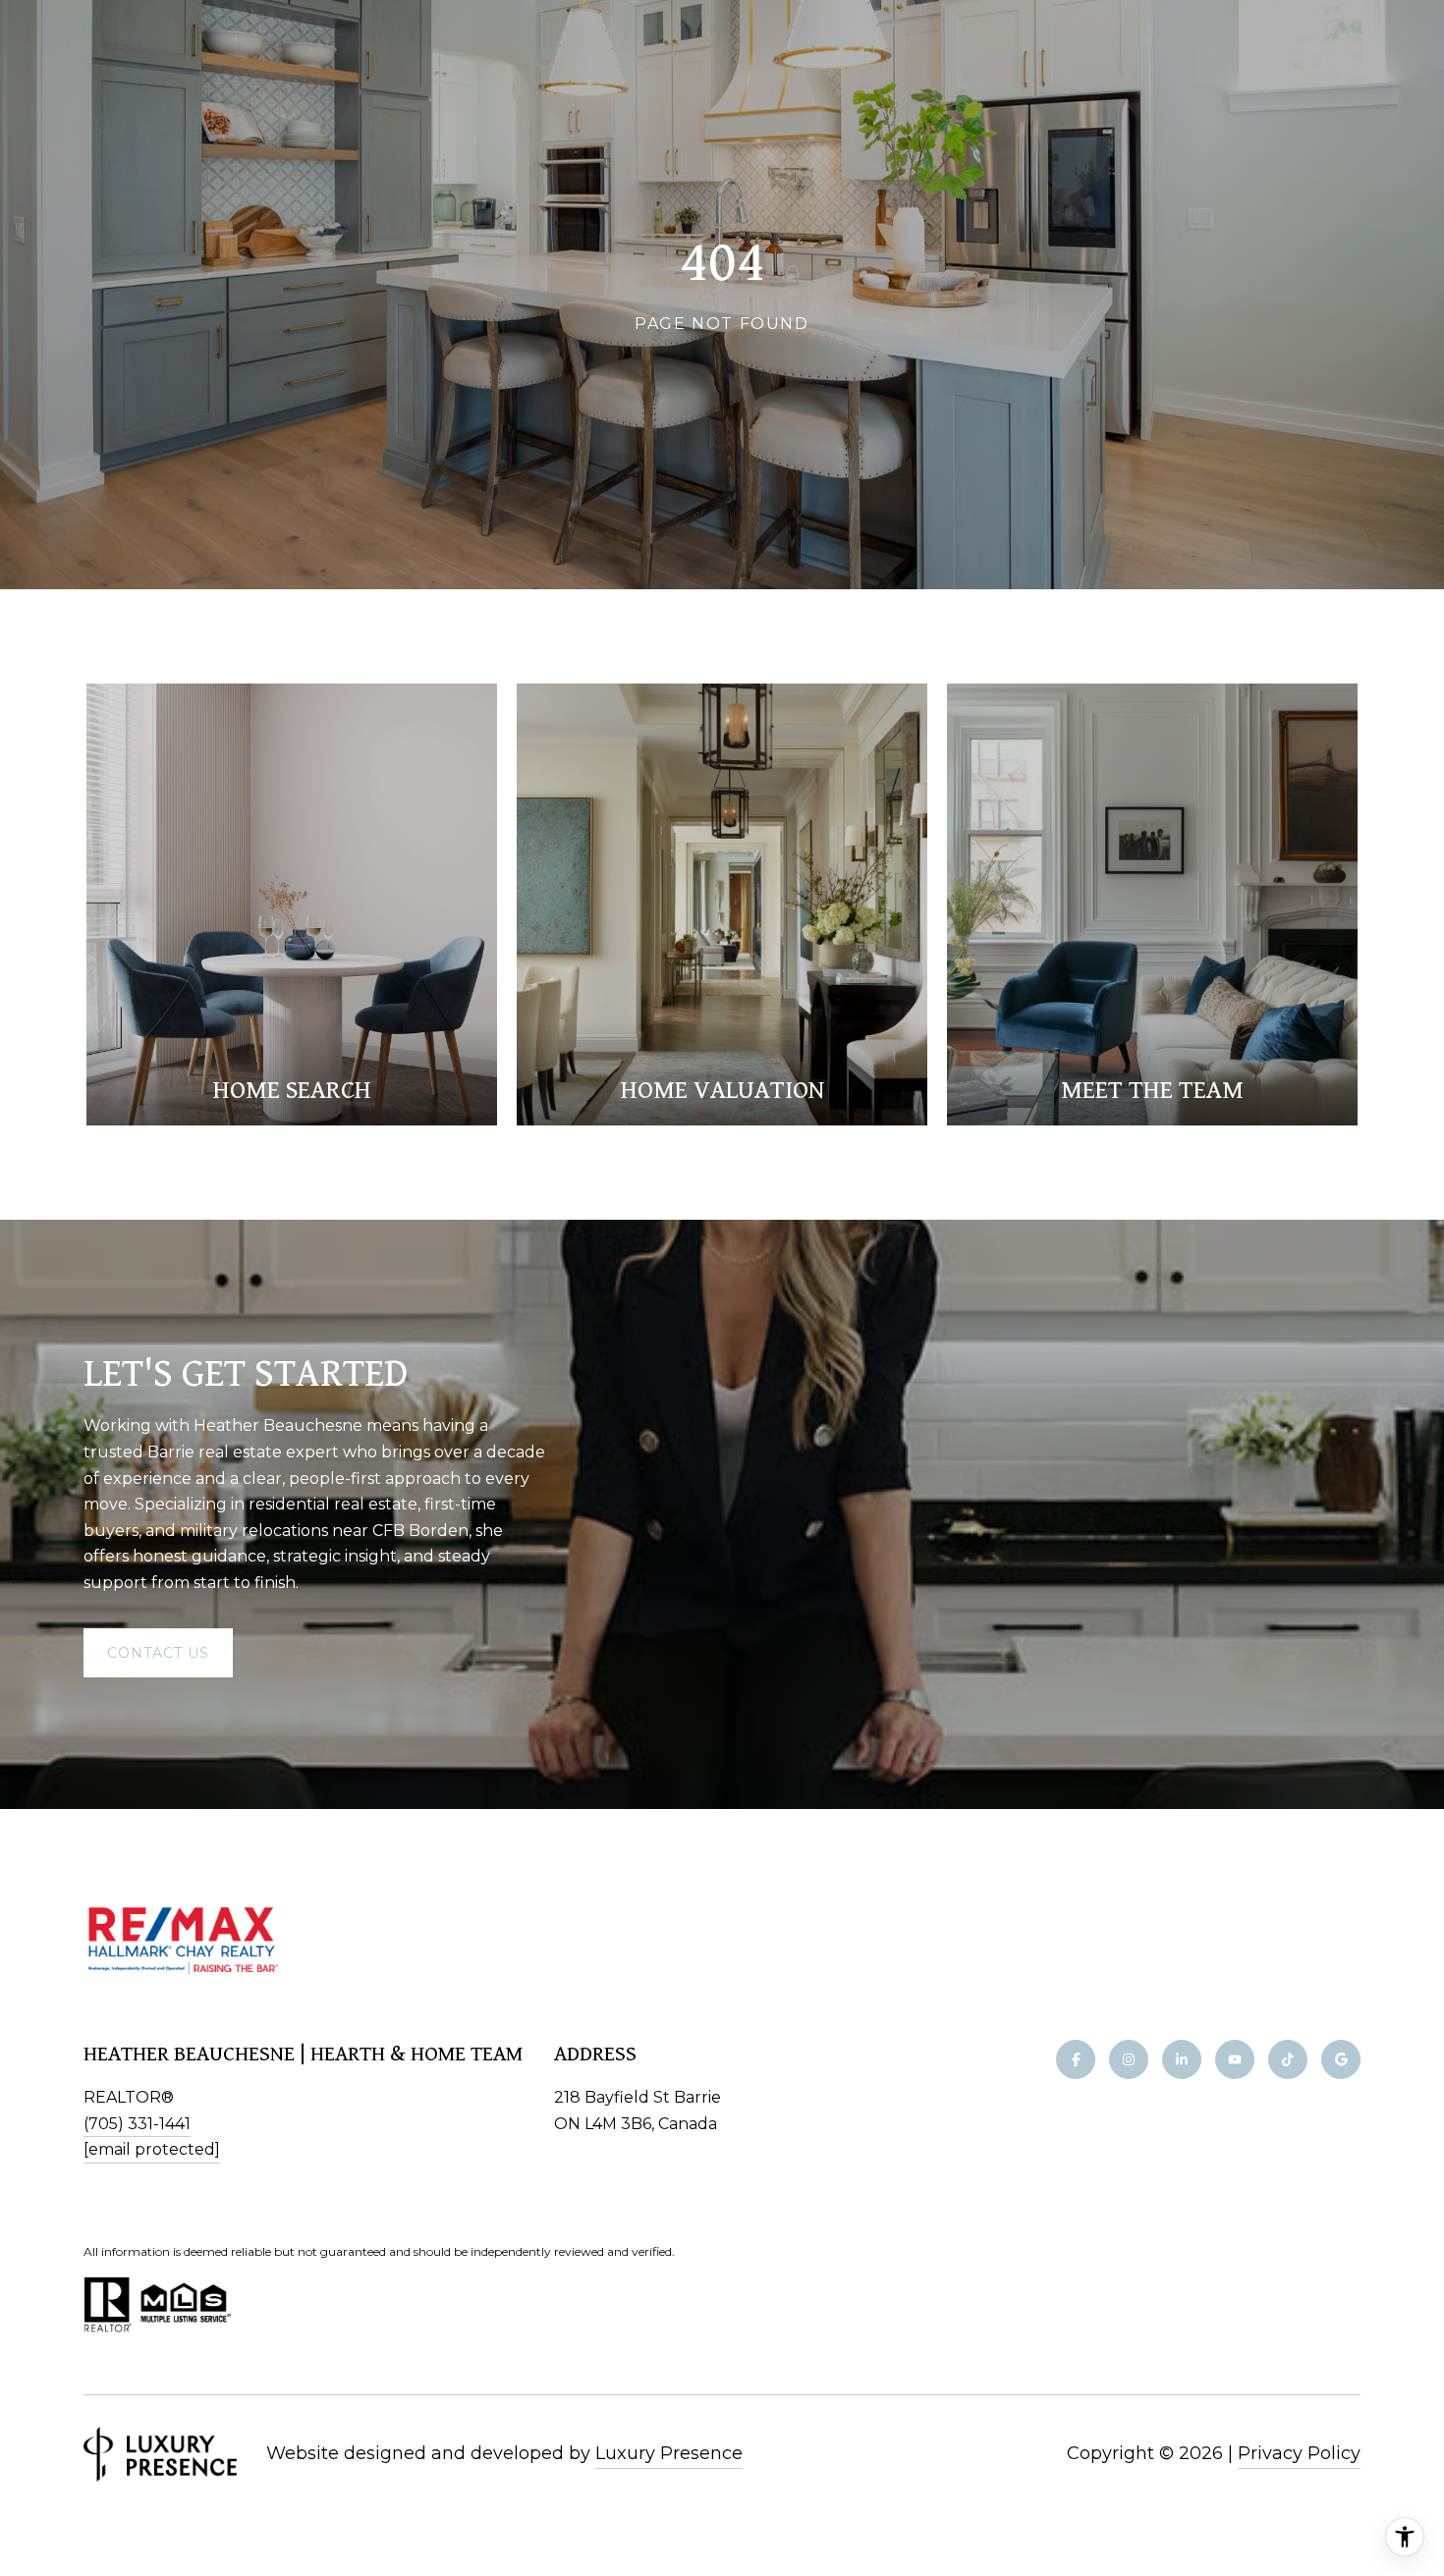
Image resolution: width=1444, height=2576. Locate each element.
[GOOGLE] (1341, 2059)
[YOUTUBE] (1235, 2059)
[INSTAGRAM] (1129, 2059)
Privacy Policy (1299, 2453)
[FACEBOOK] (1076, 2059)
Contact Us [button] (158, 1653)
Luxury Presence (669, 2453)
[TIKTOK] (1288, 2059)
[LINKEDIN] (1182, 2059)
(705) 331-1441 (137, 2124)
